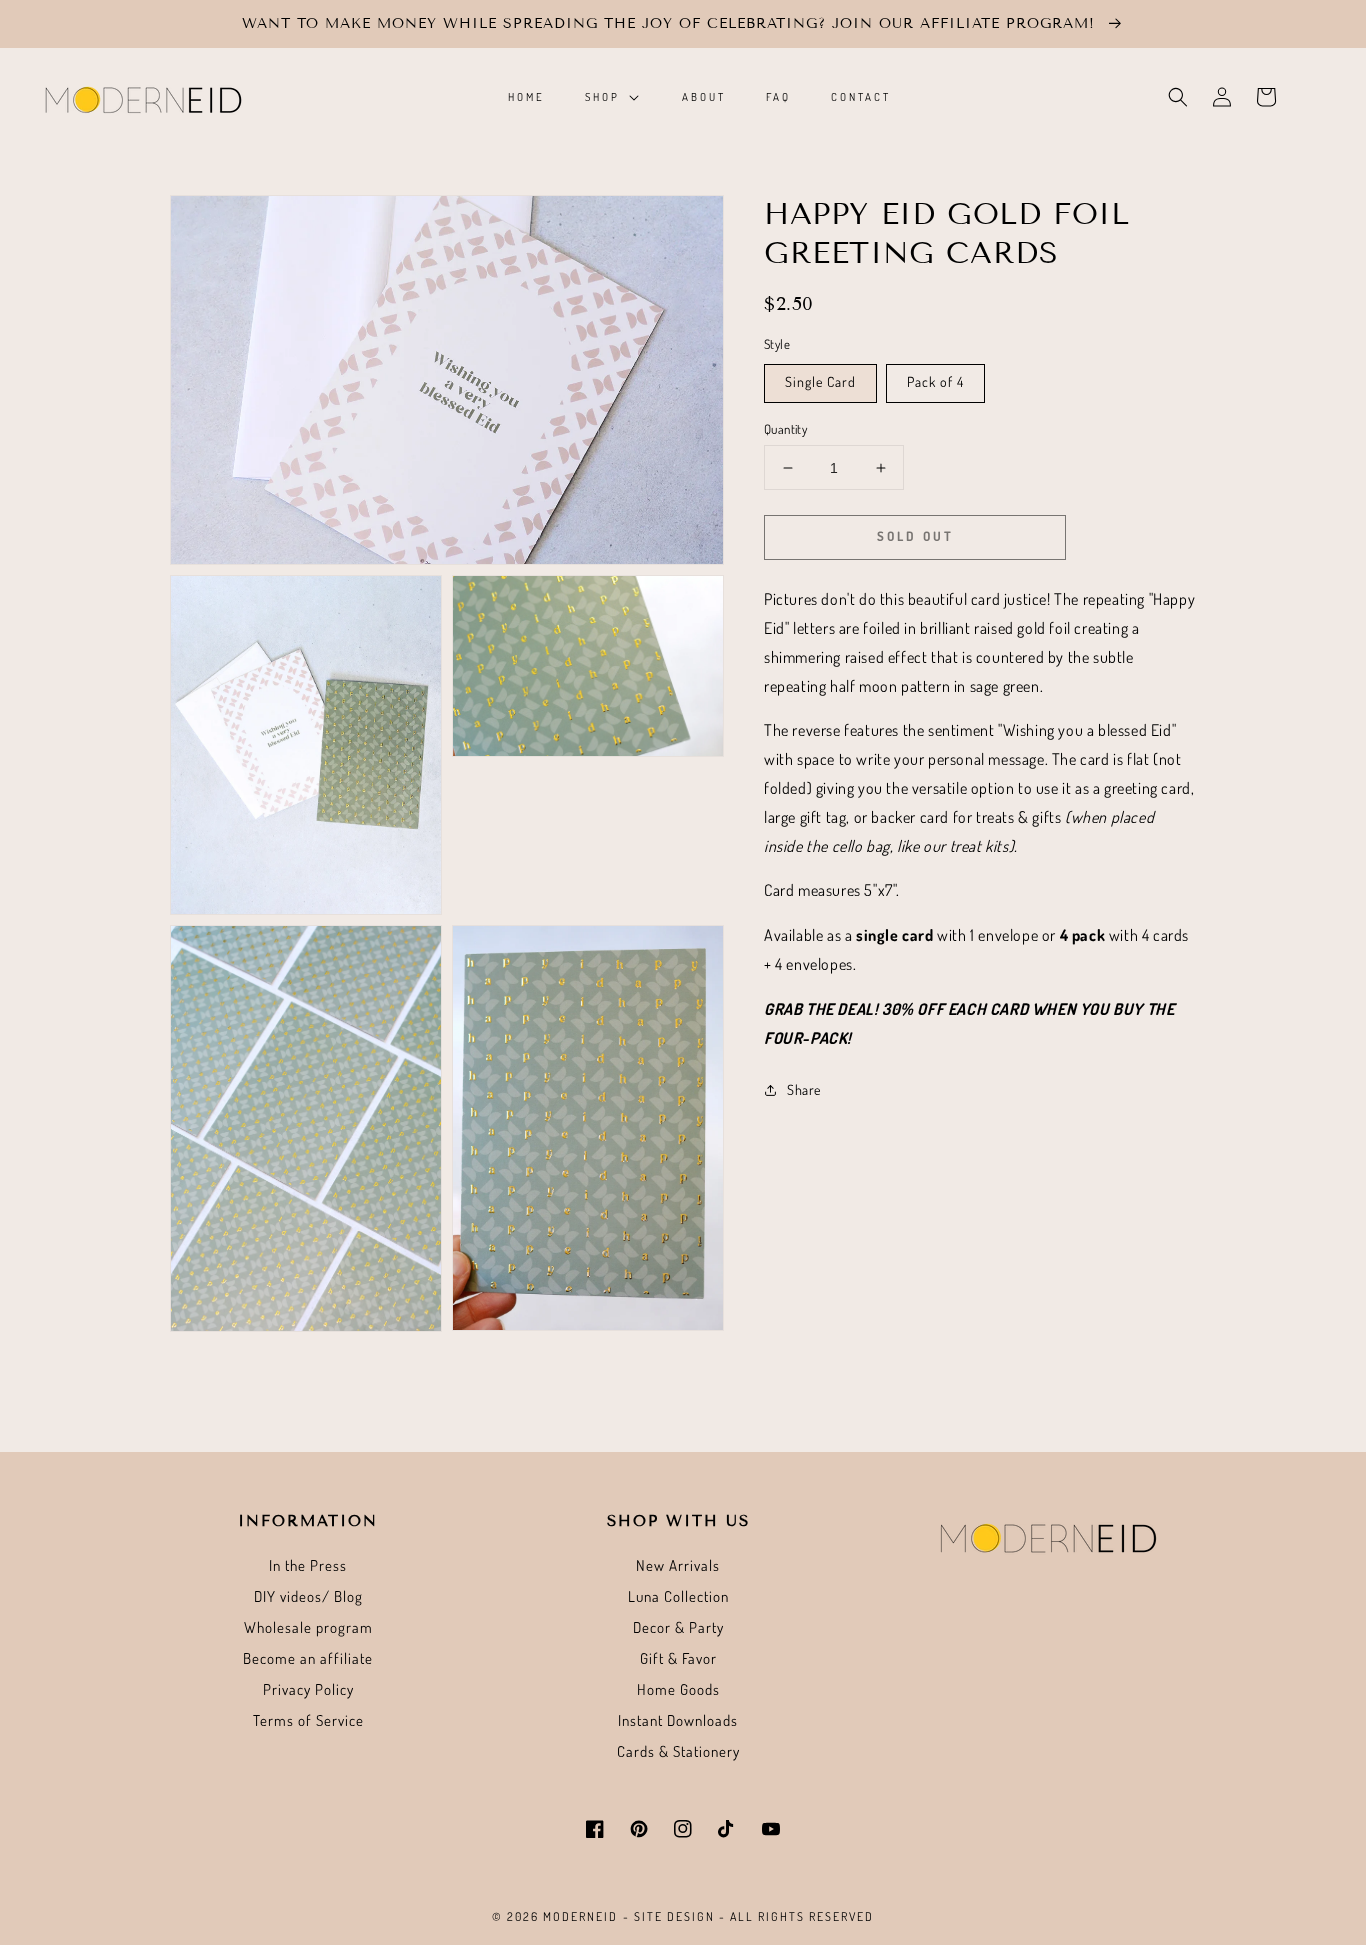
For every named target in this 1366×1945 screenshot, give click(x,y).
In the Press (308, 1565)
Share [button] (804, 1090)
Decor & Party (678, 1627)
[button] (1178, 97)
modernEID (580, 1916)
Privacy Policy (308, 1689)
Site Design (674, 1916)
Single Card (820, 381)
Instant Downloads (678, 1720)
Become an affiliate (308, 1658)
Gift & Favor (678, 1658)
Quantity (785, 429)
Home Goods (678, 1689)
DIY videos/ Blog (308, 1596)
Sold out (915, 536)
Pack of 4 (935, 381)
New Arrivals (678, 1565)
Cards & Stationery (678, 1751)
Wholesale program (308, 1627)
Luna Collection (678, 1596)
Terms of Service (308, 1720)
